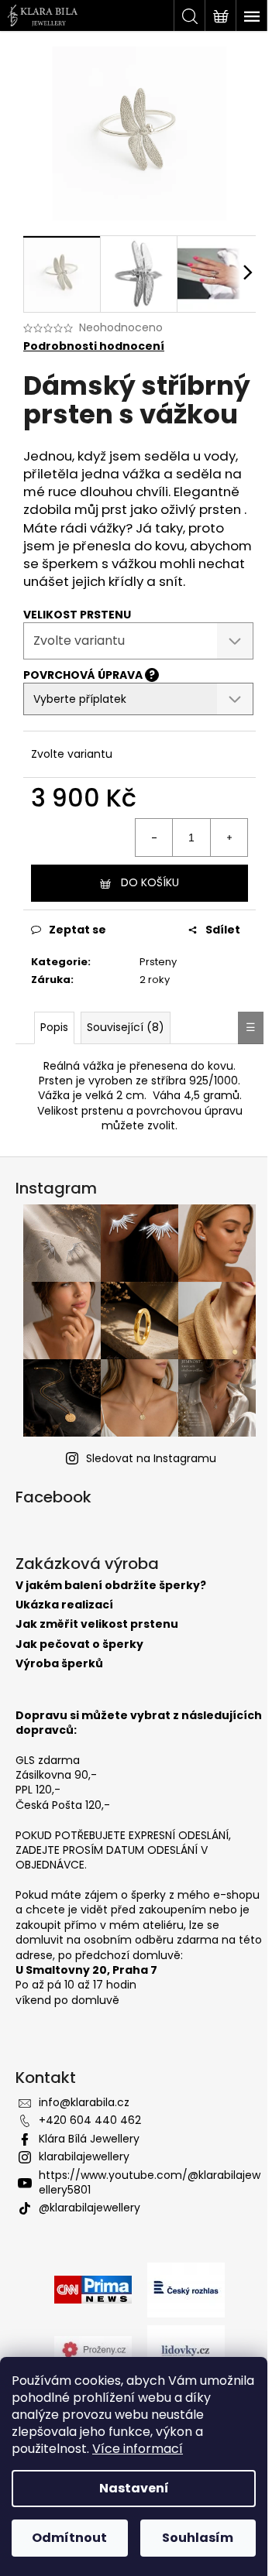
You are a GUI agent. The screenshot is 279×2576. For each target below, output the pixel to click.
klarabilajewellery (84, 2156)
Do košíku (150, 882)
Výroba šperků (59, 1664)
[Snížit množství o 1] (154, 838)
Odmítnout (69, 2538)
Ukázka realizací (64, 1605)
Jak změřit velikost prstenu (97, 1624)
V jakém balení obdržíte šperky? (111, 1586)
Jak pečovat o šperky (79, 1644)
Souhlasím (198, 2538)
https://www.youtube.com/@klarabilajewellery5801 (150, 2182)
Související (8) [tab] (126, 1027)
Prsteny (158, 962)
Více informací (138, 2449)
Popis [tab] (54, 1027)
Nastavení (134, 2488)
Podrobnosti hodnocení (94, 346)
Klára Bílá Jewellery (89, 2139)
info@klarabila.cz (84, 2102)
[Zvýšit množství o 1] (229, 838)
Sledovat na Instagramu (151, 1458)
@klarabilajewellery (90, 2208)
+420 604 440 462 (90, 2120)
